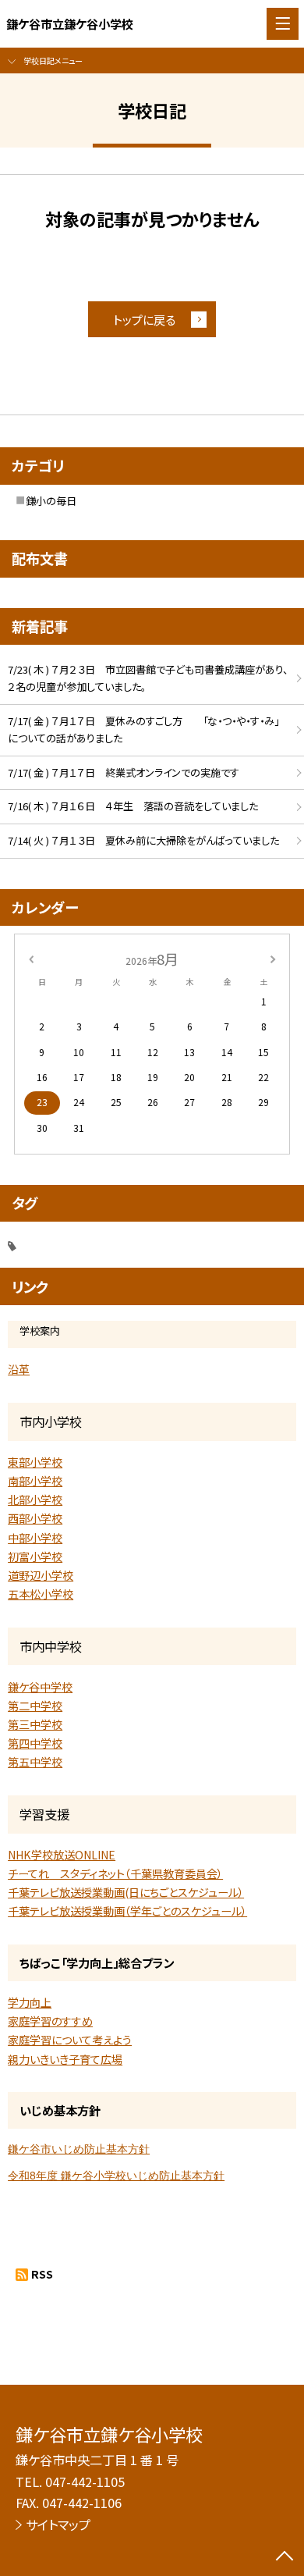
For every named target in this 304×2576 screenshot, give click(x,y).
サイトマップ (58, 2524)
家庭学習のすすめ (50, 2021)
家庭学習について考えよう (70, 2040)
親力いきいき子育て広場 (65, 2059)
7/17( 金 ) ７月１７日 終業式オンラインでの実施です (124, 772)
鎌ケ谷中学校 (40, 1687)
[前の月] (31, 959)
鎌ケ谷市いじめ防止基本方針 (79, 2149)
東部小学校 (35, 1462)
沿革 (19, 1369)
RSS (42, 2274)
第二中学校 (35, 1706)
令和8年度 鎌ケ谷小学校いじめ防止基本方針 (116, 2176)
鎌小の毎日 (51, 501)
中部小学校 (35, 1538)
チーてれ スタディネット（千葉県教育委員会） (115, 1873)
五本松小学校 (41, 1594)
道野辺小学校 (41, 1575)
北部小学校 (35, 1500)
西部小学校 (35, 1518)
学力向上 (30, 2002)
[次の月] (273, 959)
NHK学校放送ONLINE (62, 1855)
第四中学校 (35, 1743)
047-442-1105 (85, 2482)
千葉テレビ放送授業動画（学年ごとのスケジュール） (127, 1911)
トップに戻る (144, 319)
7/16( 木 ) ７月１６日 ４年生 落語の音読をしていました (133, 806)
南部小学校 (35, 1481)
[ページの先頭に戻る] (285, 2557)
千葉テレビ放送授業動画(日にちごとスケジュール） (126, 1892)
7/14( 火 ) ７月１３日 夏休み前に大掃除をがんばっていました (143, 840)
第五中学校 (35, 1762)
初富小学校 (35, 1557)
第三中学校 (35, 1724)
